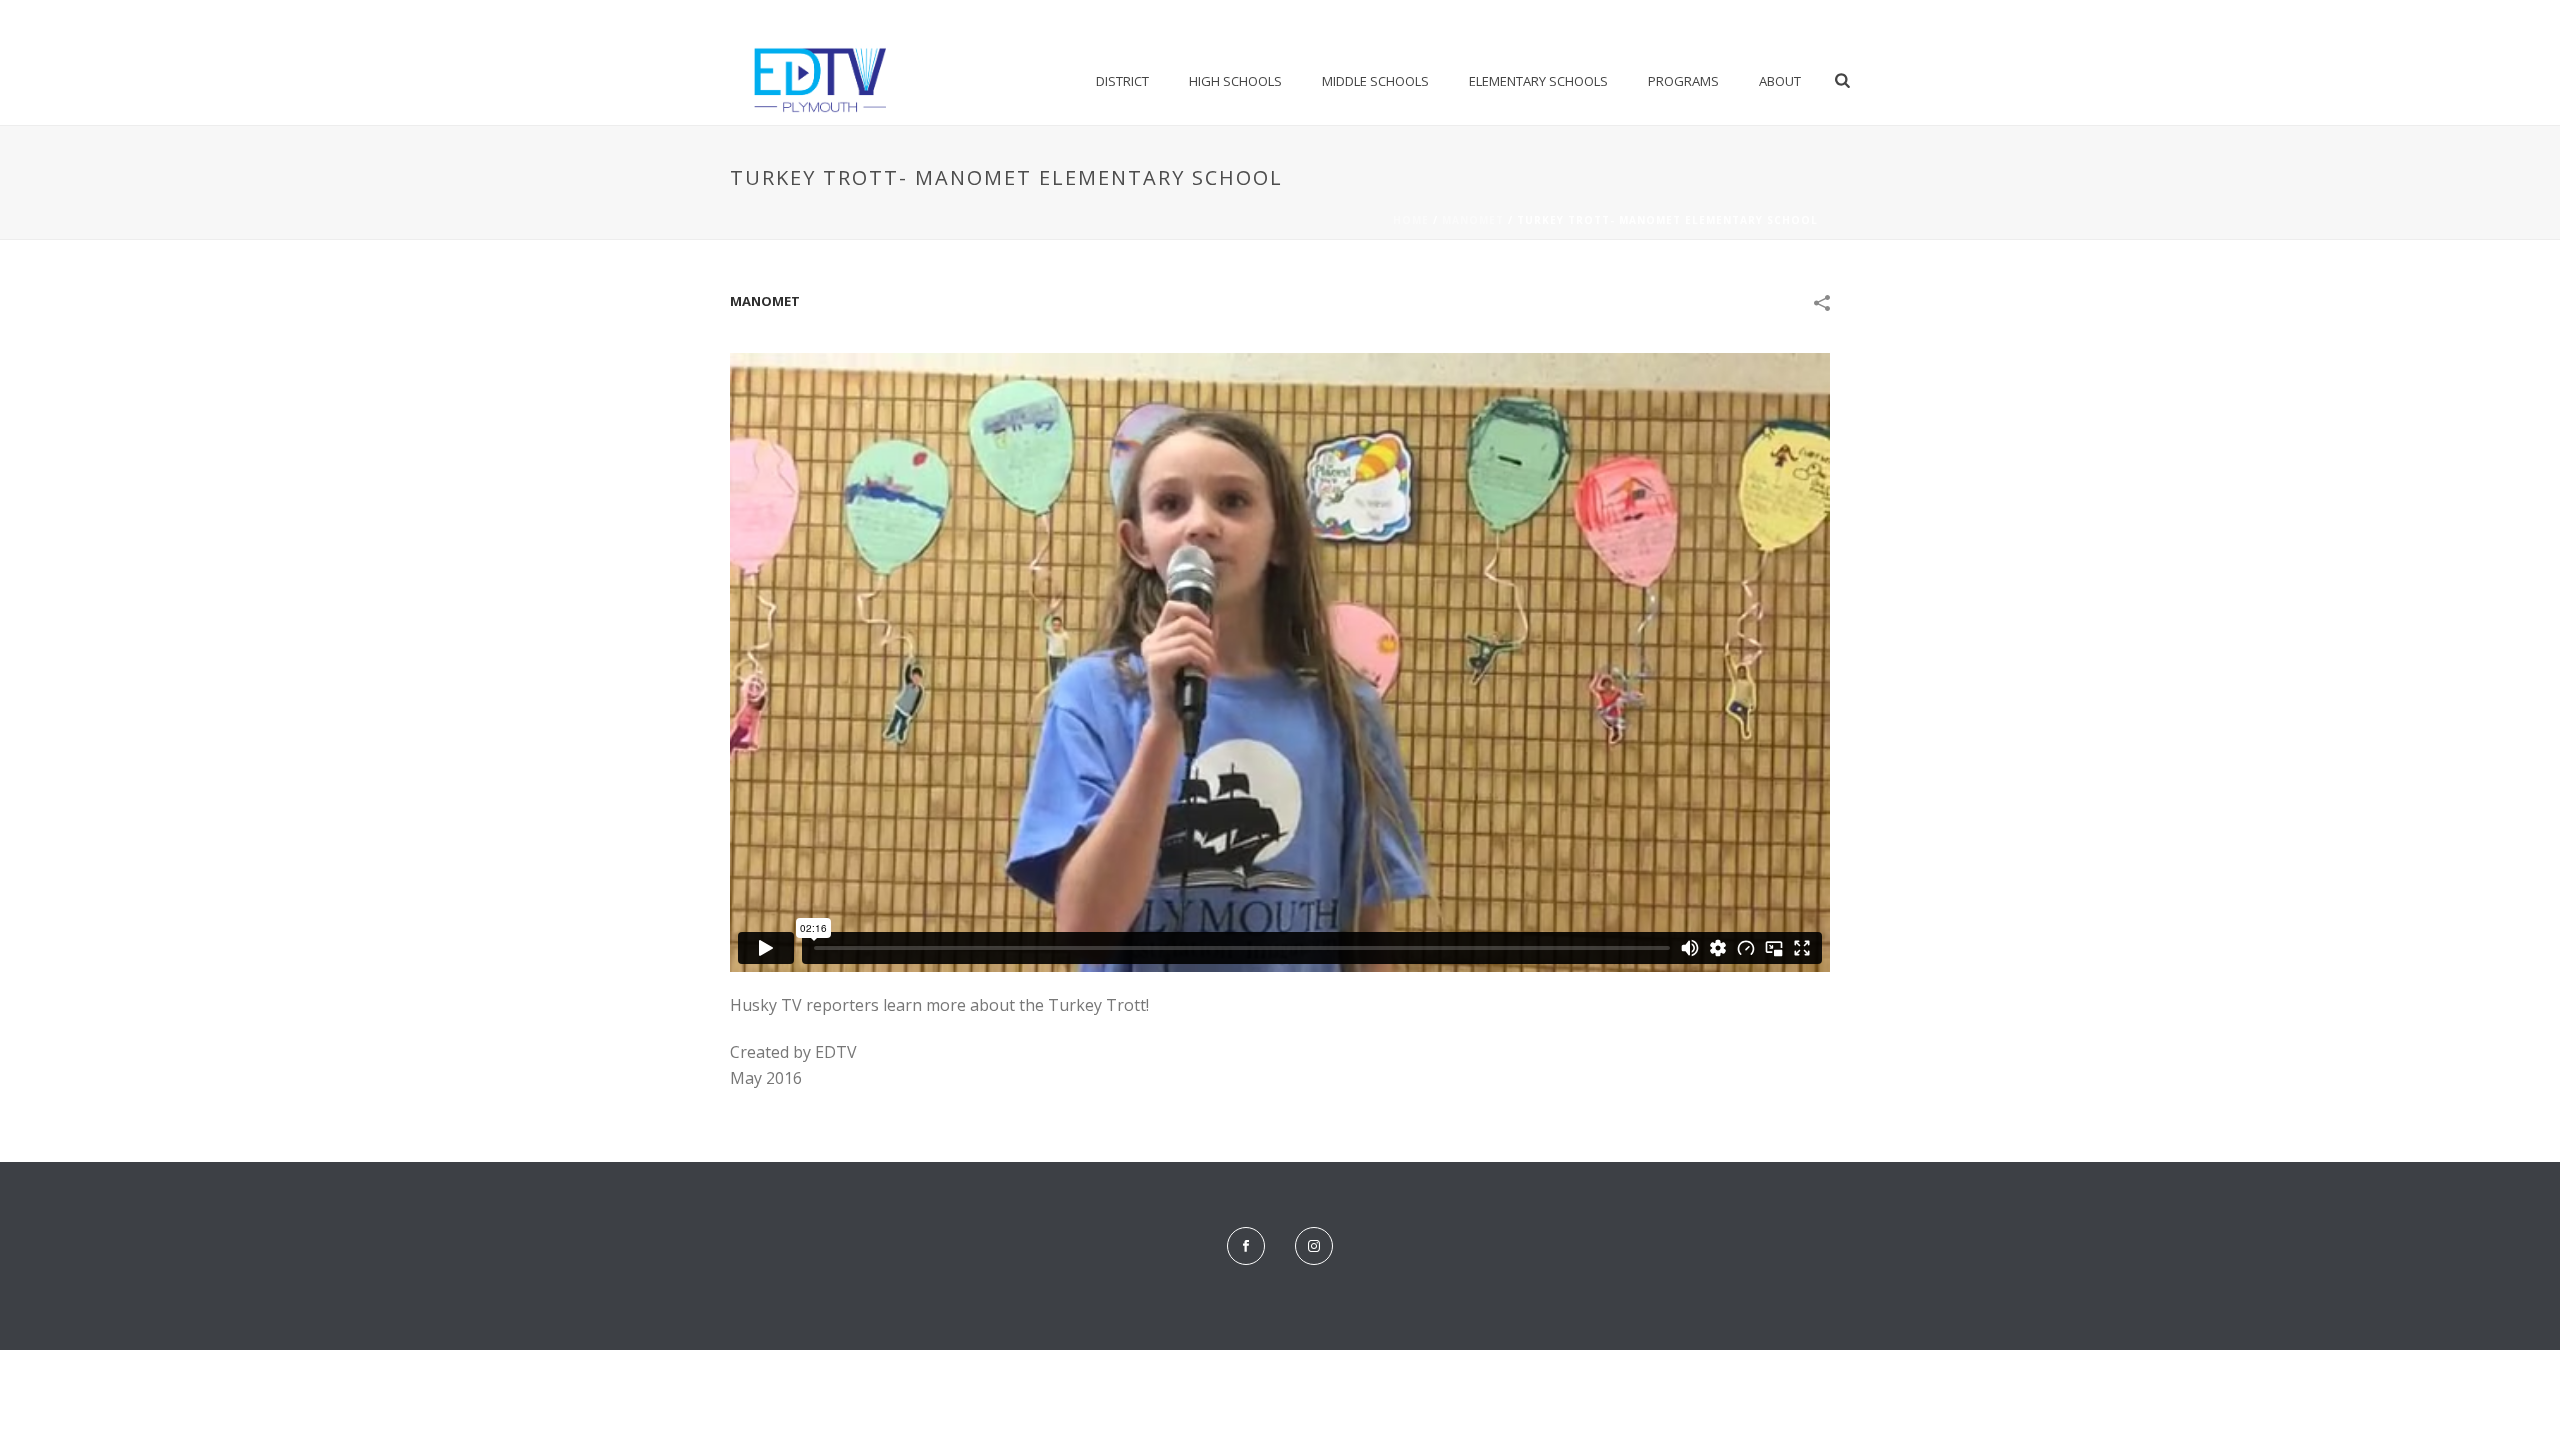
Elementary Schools (1538, 81)
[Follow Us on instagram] (1314, 1246)
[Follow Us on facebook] (1246, 1246)
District (1122, 81)
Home (1411, 220)
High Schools (1235, 81)
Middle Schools (1375, 81)
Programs (1683, 81)
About (1780, 81)
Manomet (1473, 220)
